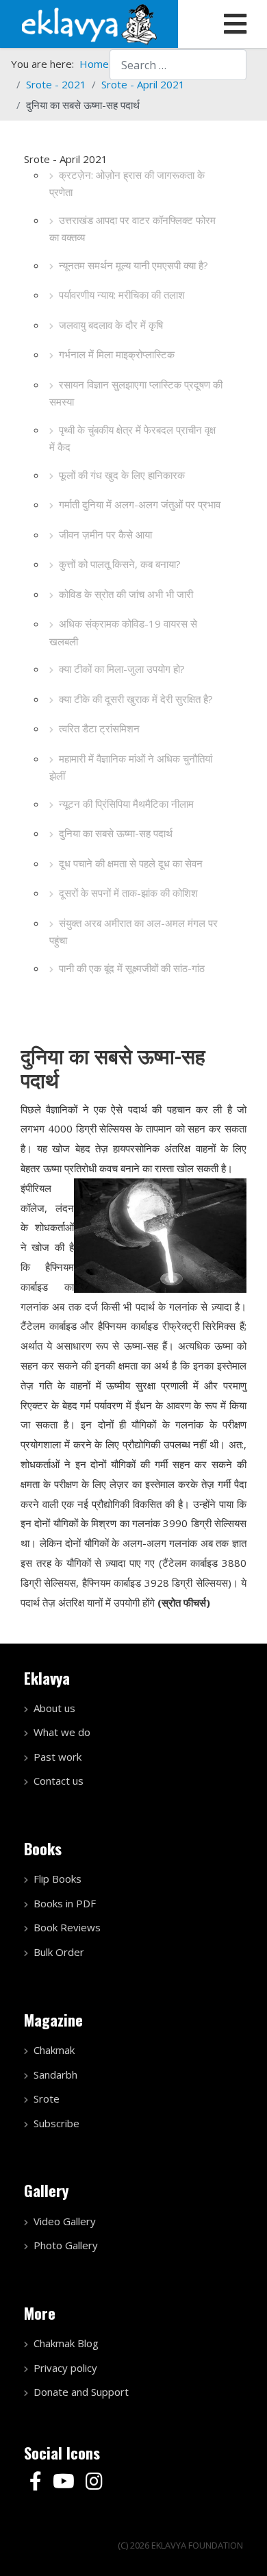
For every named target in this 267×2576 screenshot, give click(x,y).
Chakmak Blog (66, 2343)
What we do (62, 1732)
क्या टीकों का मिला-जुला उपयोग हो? (122, 669)
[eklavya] (89, 23)
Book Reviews (67, 1927)
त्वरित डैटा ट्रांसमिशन (99, 728)
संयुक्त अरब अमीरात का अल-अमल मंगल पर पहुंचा (133, 932)
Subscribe (56, 2123)
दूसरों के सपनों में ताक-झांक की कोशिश (128, 893)
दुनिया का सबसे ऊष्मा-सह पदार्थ (116, 833)
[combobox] (178, 65)
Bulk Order (59, 1952)
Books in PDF (65, 1903)
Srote (47, 2098)
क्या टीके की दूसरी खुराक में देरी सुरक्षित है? (136, 699)
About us (54, 1708)
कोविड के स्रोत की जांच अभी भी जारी (126, 594)
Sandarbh (55, 2075)
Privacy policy (65, 2368)
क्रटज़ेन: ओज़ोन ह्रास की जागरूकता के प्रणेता (127, 184)
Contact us (59, 1781)
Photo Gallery (66, 2245)
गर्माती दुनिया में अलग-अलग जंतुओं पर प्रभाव (140, 504)
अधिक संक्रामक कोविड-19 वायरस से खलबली (123, 632)
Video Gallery (65, 2221)
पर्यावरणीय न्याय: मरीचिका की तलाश (122, 295)
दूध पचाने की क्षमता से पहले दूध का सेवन (131, 863)
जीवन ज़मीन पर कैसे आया (105, 534)
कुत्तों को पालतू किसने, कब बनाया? (120, 564)
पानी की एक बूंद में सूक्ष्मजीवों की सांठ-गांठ (132, 968)
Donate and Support (81, 2392)
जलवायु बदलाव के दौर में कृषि (111, 325)
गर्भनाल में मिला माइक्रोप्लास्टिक (117, 354)
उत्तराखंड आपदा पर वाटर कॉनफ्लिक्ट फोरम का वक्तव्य (132, 229)
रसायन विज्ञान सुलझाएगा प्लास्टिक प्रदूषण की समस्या (136, 393)
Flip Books (58, 1879)
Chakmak (54, 2050)
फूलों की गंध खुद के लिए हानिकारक (122, 475)
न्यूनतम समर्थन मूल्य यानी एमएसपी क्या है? (133, 265)
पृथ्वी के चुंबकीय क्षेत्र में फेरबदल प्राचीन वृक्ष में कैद (132, 438)
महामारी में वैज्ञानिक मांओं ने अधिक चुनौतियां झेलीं (131, 767)
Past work (58, 1757)
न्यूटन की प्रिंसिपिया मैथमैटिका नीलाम (126, 804)
